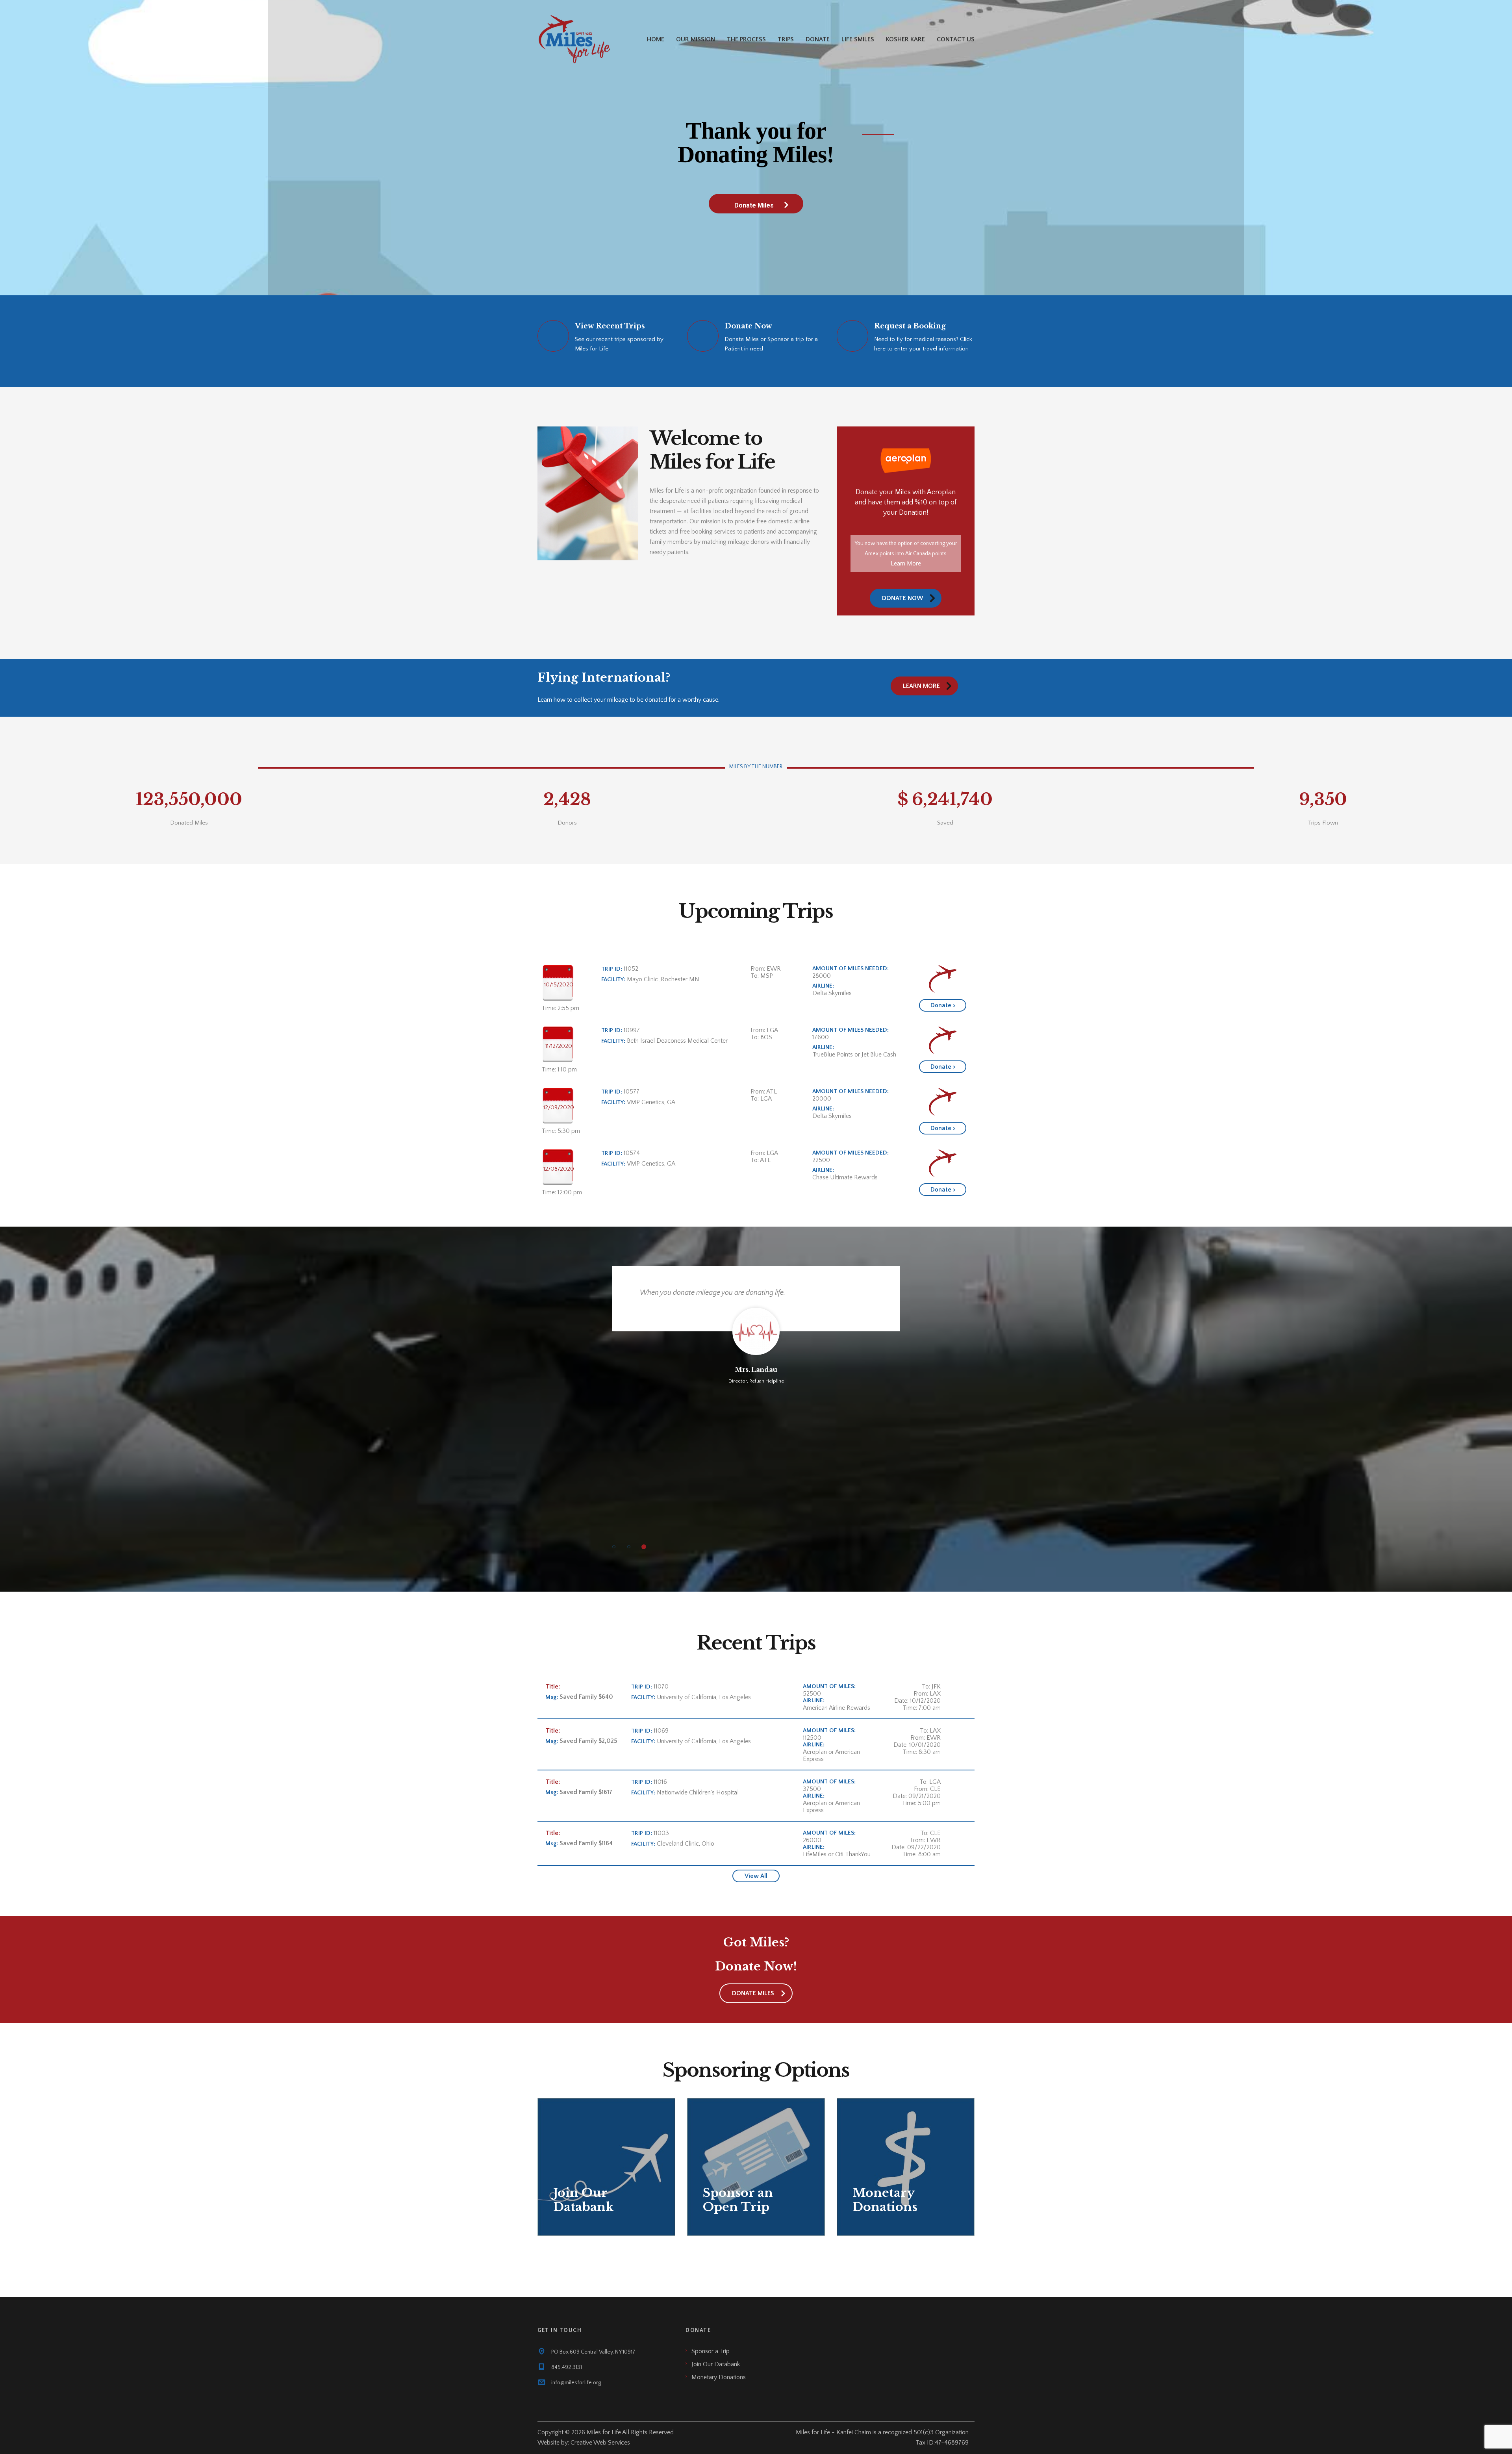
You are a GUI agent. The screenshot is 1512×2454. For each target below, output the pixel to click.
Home (656, 39)
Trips (786, 39)
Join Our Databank (716, 2364)
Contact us (956, 39)
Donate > (943, 1005)
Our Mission (696, 39)
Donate (818, 39)
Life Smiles (858, 39)
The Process (746, 39)
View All (756, 1876)
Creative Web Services (600, 2443)
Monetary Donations (719, 2377)
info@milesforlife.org (576, 2383)
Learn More (906, 563)
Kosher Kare (905, 39)
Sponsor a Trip (711, 2351)
